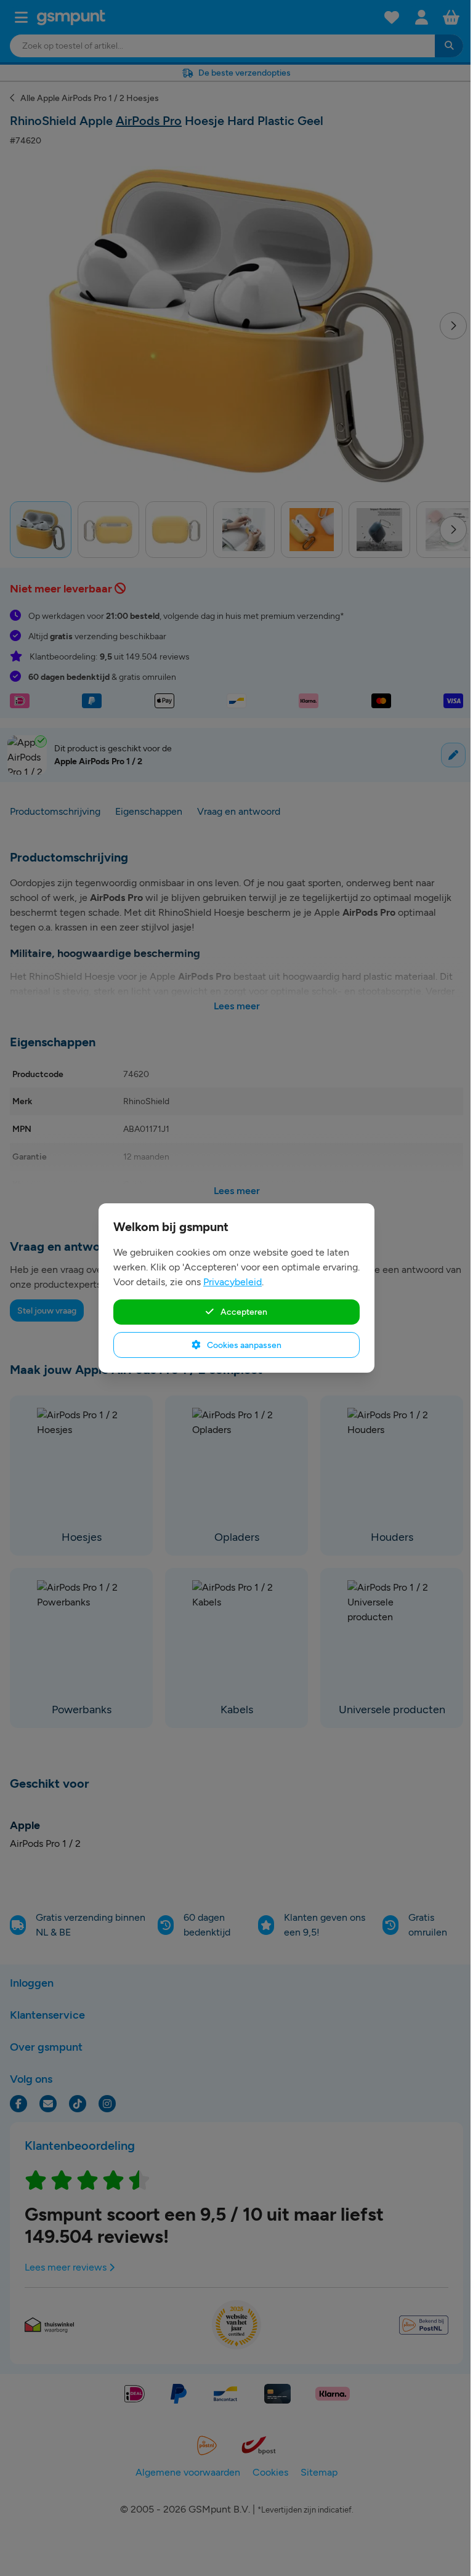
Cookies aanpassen (243, 1345)
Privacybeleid (232, 1282)
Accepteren (243, 1312)
